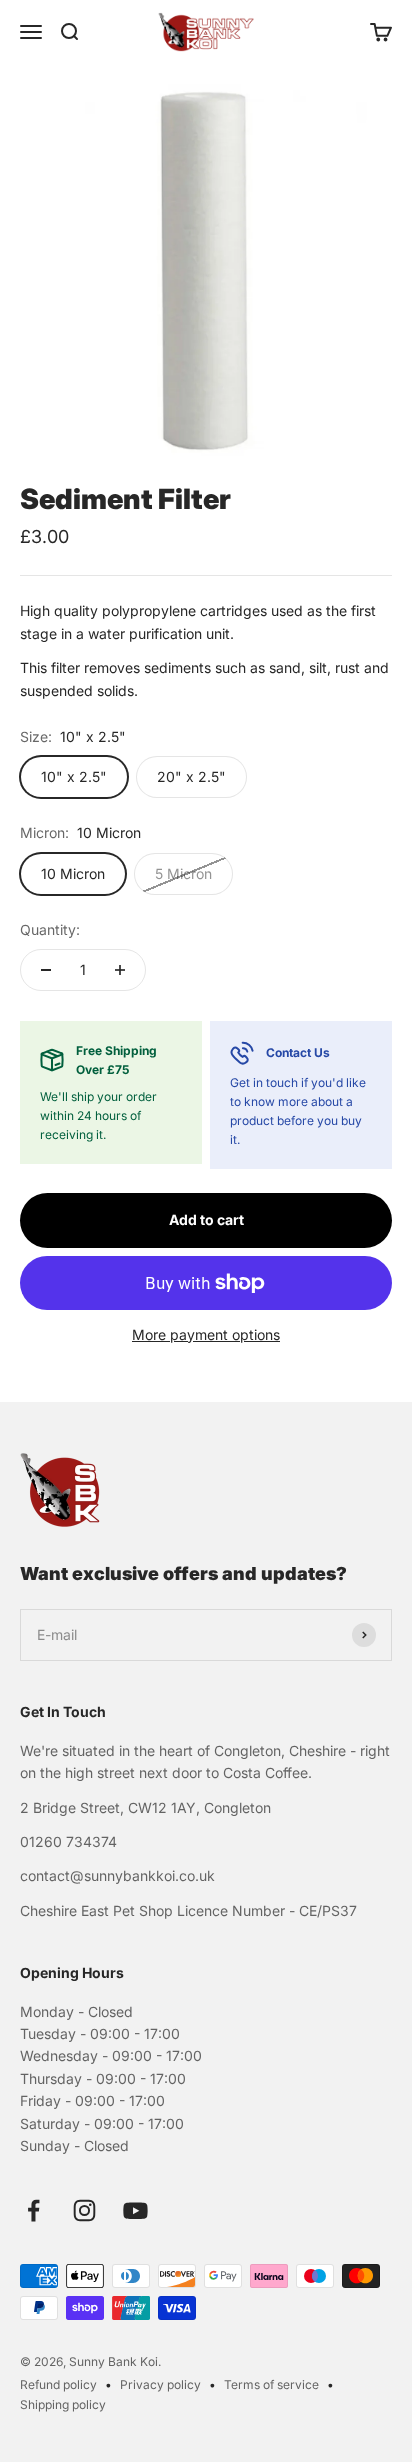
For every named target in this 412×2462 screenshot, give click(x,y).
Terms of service (271, 2384)
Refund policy (58, 2384)
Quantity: (50, 929)
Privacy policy (160, 2384)
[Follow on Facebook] (33, 2210)
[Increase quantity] (120, 970)
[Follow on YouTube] (135, 2210)
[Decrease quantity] (46, 970)
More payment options (206, 1334)
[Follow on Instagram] (84, 2210)
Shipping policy (63, 2404)
